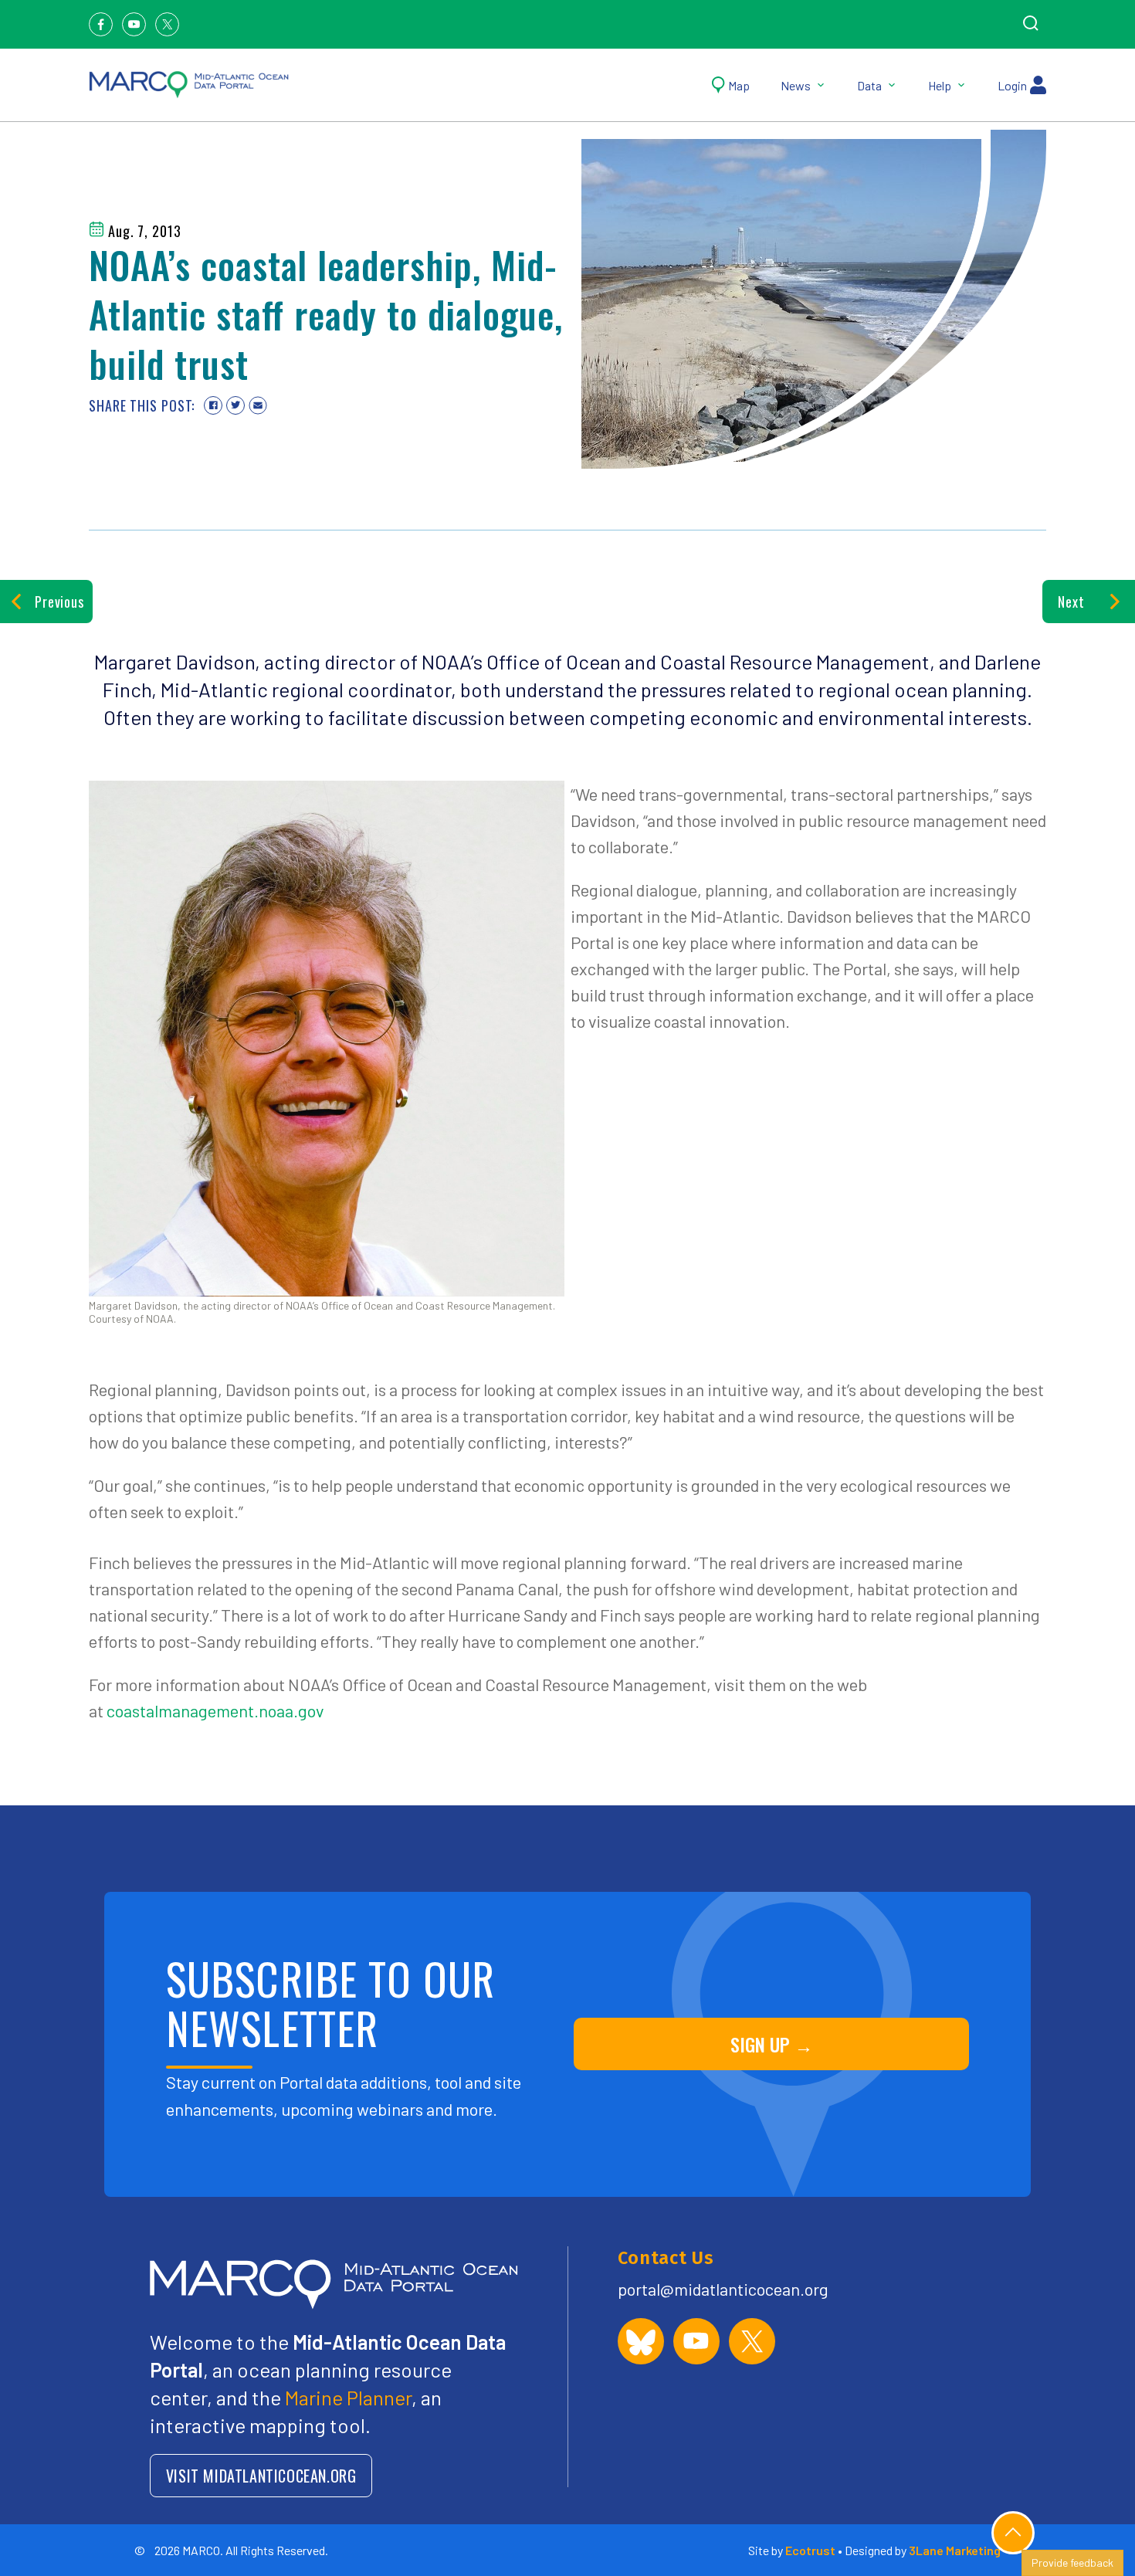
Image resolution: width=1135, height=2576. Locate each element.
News (796, 85)
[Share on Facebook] (213, 405)
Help (940, 85)
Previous (59, 602)
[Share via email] (258, 405)
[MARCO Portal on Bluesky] (641, 2341)
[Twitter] (167, 24)
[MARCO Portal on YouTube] (696, 2341)
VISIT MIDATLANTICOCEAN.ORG (261, 2476)
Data (869, 85)
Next (1071, 602)
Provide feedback (1072, 2562)
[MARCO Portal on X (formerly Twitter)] (752, 2341)
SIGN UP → (772, 2044)
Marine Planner (348, 2397)
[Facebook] (101, 24)
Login (1012, 85)
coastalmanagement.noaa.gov (215, 1710)
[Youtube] (134, 24)
